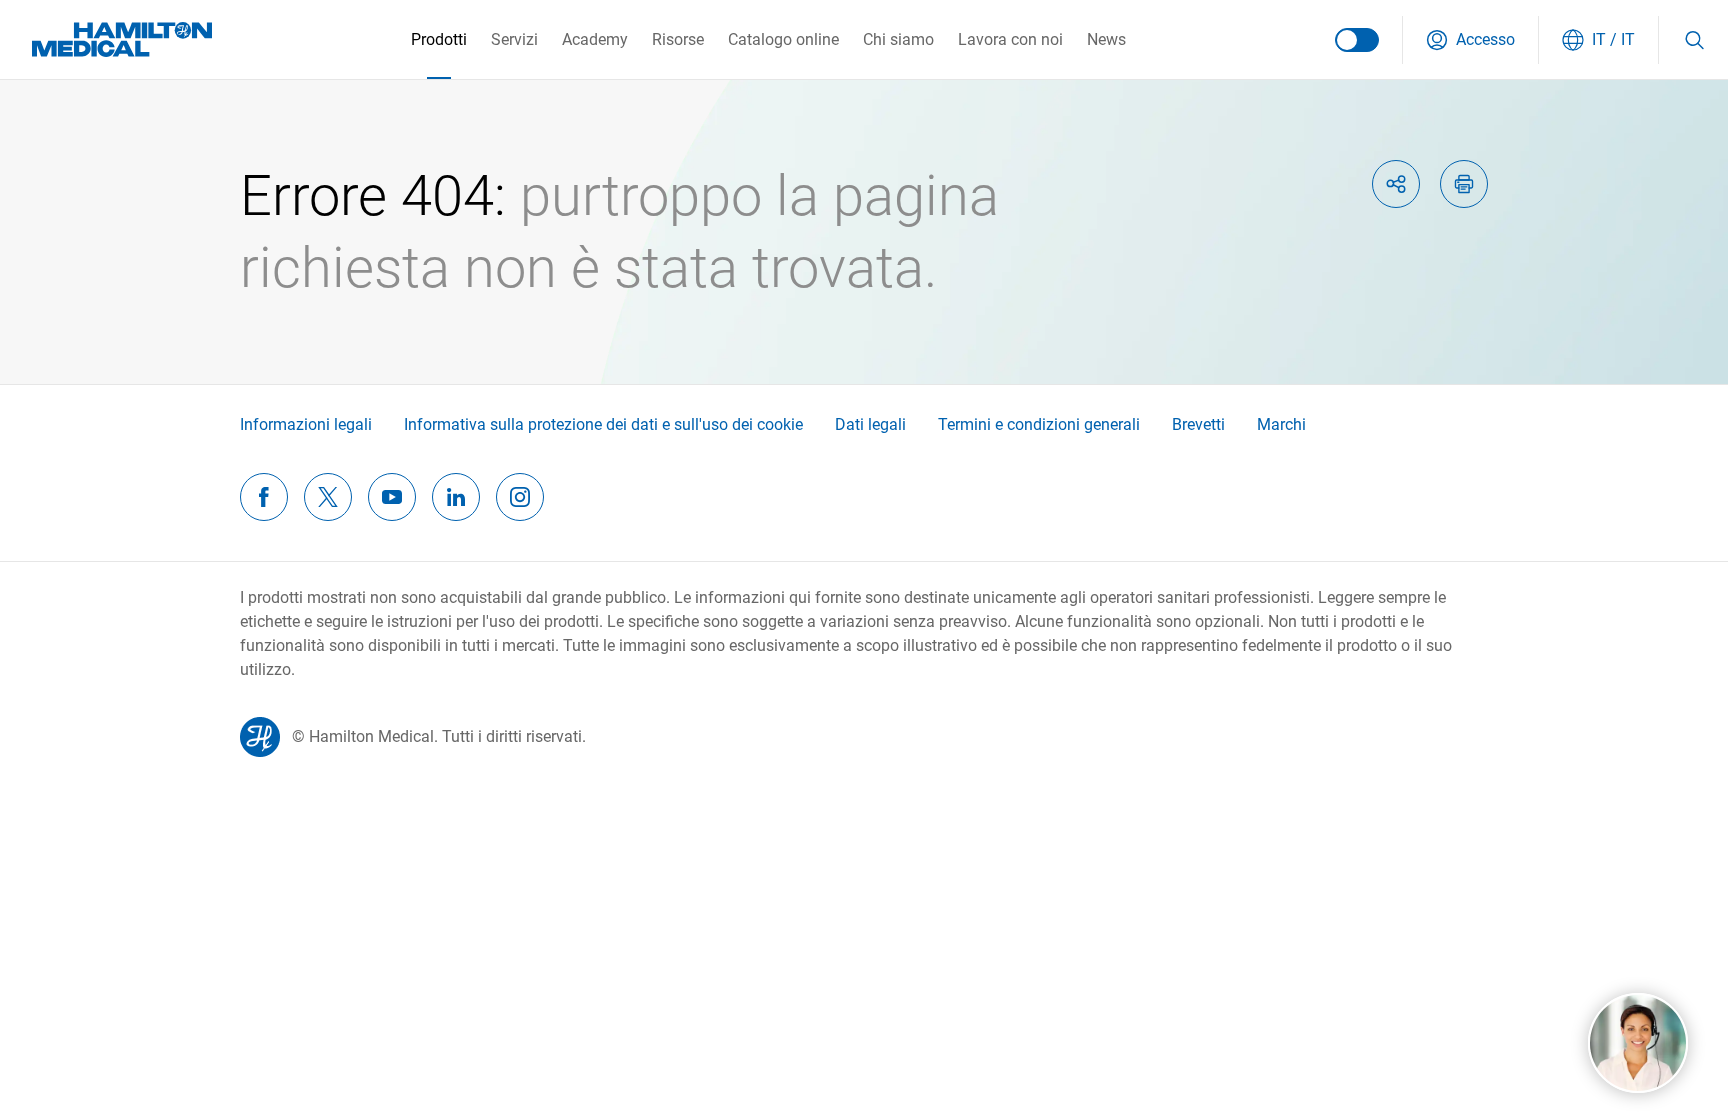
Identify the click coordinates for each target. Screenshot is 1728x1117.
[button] (1470, 40)
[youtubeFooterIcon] (392, 497)
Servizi (514, 39)
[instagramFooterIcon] (520, 497)
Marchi (1281, 424)
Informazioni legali (306, 424)
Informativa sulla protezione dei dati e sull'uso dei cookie (603, 424)
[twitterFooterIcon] (328, 497)
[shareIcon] (1396, 184)
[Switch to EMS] (1357, 40)
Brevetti (1198, 424)
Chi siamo (898, 39)
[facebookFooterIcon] (264, 497)
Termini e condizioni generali (1039, 424)
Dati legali (870, 424)
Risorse (678, 39)
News (1106, 39)
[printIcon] (1464, 184)
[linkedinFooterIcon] (456, 497)
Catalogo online (783, 39)
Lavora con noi (1010, 39)
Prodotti (439, 39)
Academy (595, 39)
